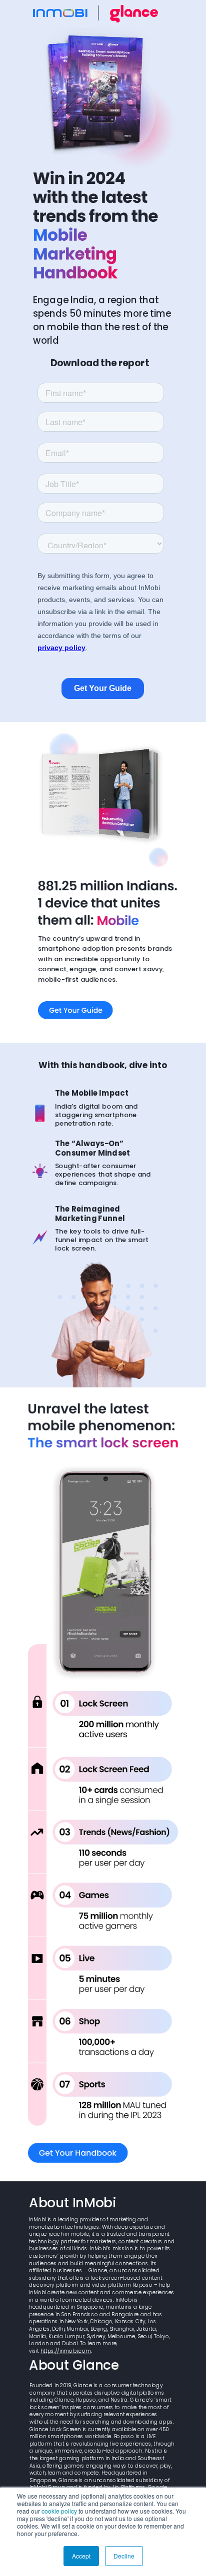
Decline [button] (124, 2556)
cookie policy (59, 2511)
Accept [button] (81, 2556)
